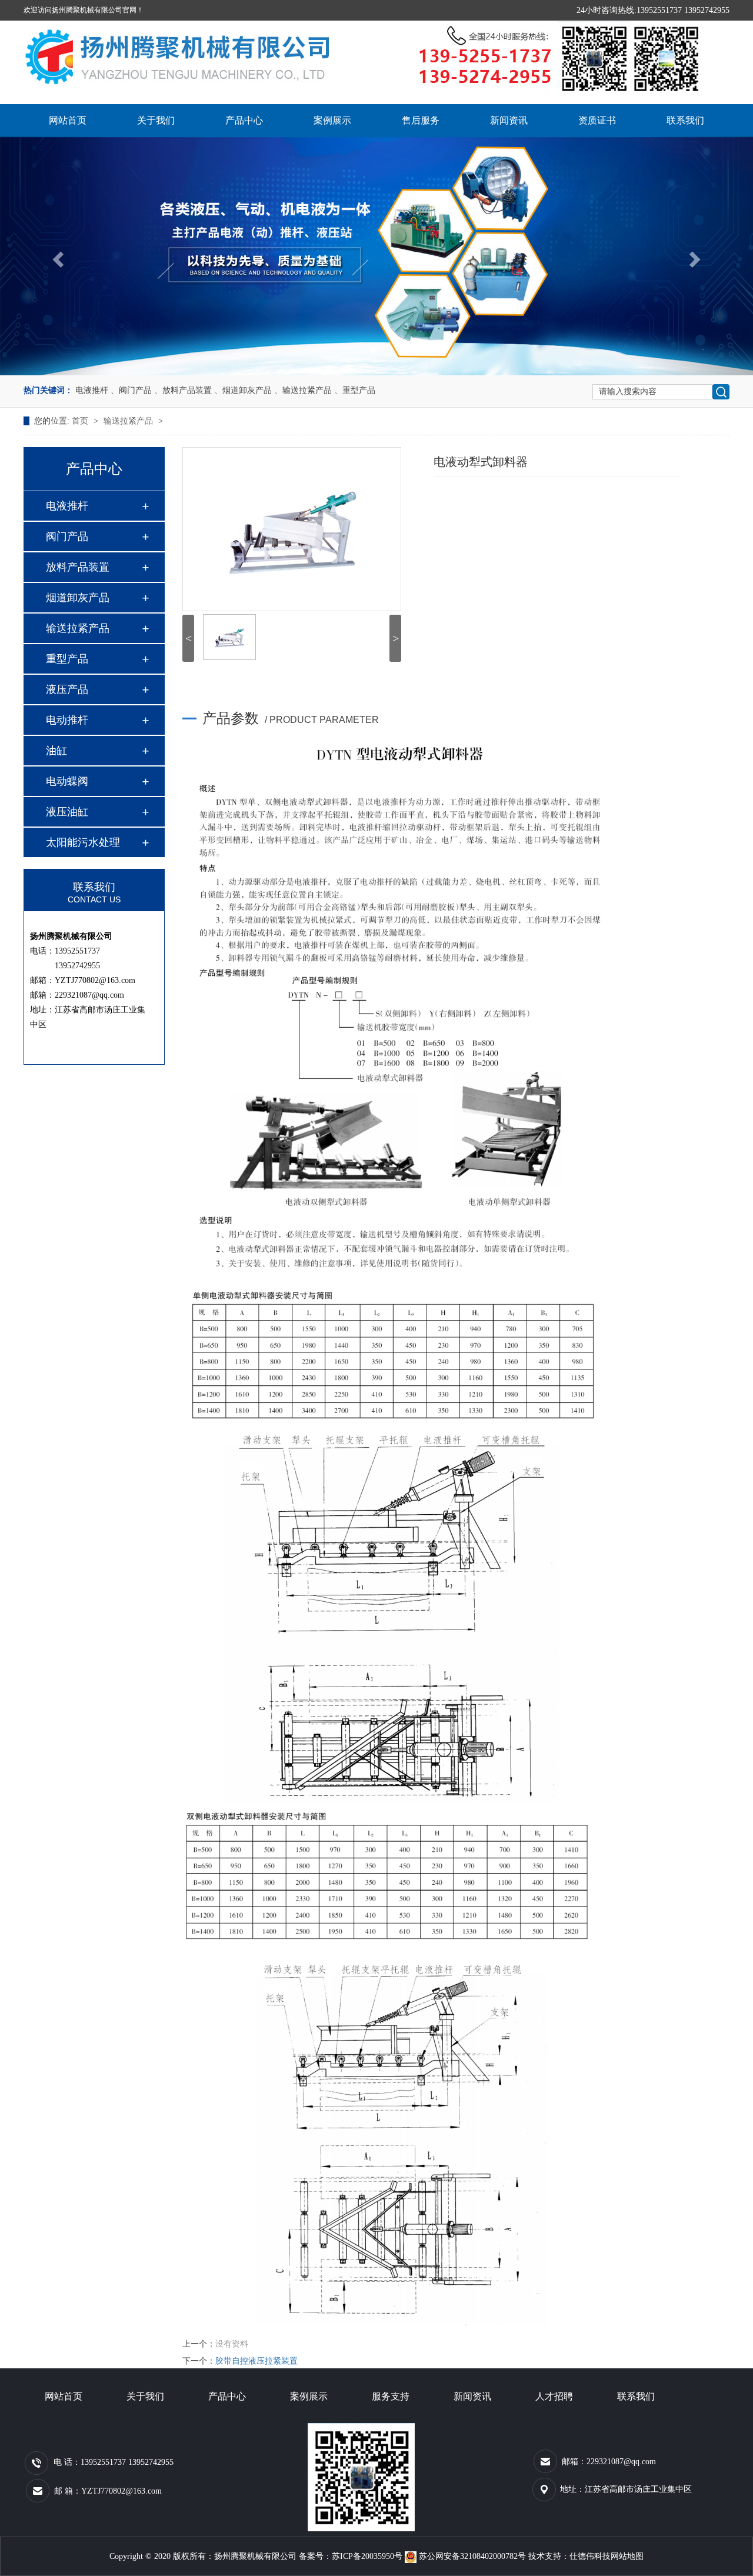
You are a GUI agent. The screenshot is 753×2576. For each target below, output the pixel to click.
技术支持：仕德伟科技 (569, 2556)
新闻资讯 (509, 120)
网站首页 (68, 120)
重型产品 (67, 659)
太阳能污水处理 (83, 842)
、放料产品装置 (183, 390)
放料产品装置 (78, 567)
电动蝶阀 (67, 781)
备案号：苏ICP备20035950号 (351, 2556)
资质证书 (597, 120)
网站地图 (627, 2556)
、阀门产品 (131, 390)
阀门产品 (67, 536)
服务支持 (391, 2396)
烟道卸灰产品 (78, 598)
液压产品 (67, 689)
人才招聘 (554, 2396)
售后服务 (421, 120)
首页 (81, 421)
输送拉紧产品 (129, 421)
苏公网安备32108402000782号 (472, 2556)
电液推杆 (92, 390)
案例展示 (332, 120)
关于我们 (156, 120)
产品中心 (244, 120)
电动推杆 (67, 720)
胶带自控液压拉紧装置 (256, 2361)
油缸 (56, 751)
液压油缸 (67, 812)
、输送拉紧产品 (303, 390)
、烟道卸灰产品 (243, 390)
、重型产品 (355, 390)
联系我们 (685, 120)
